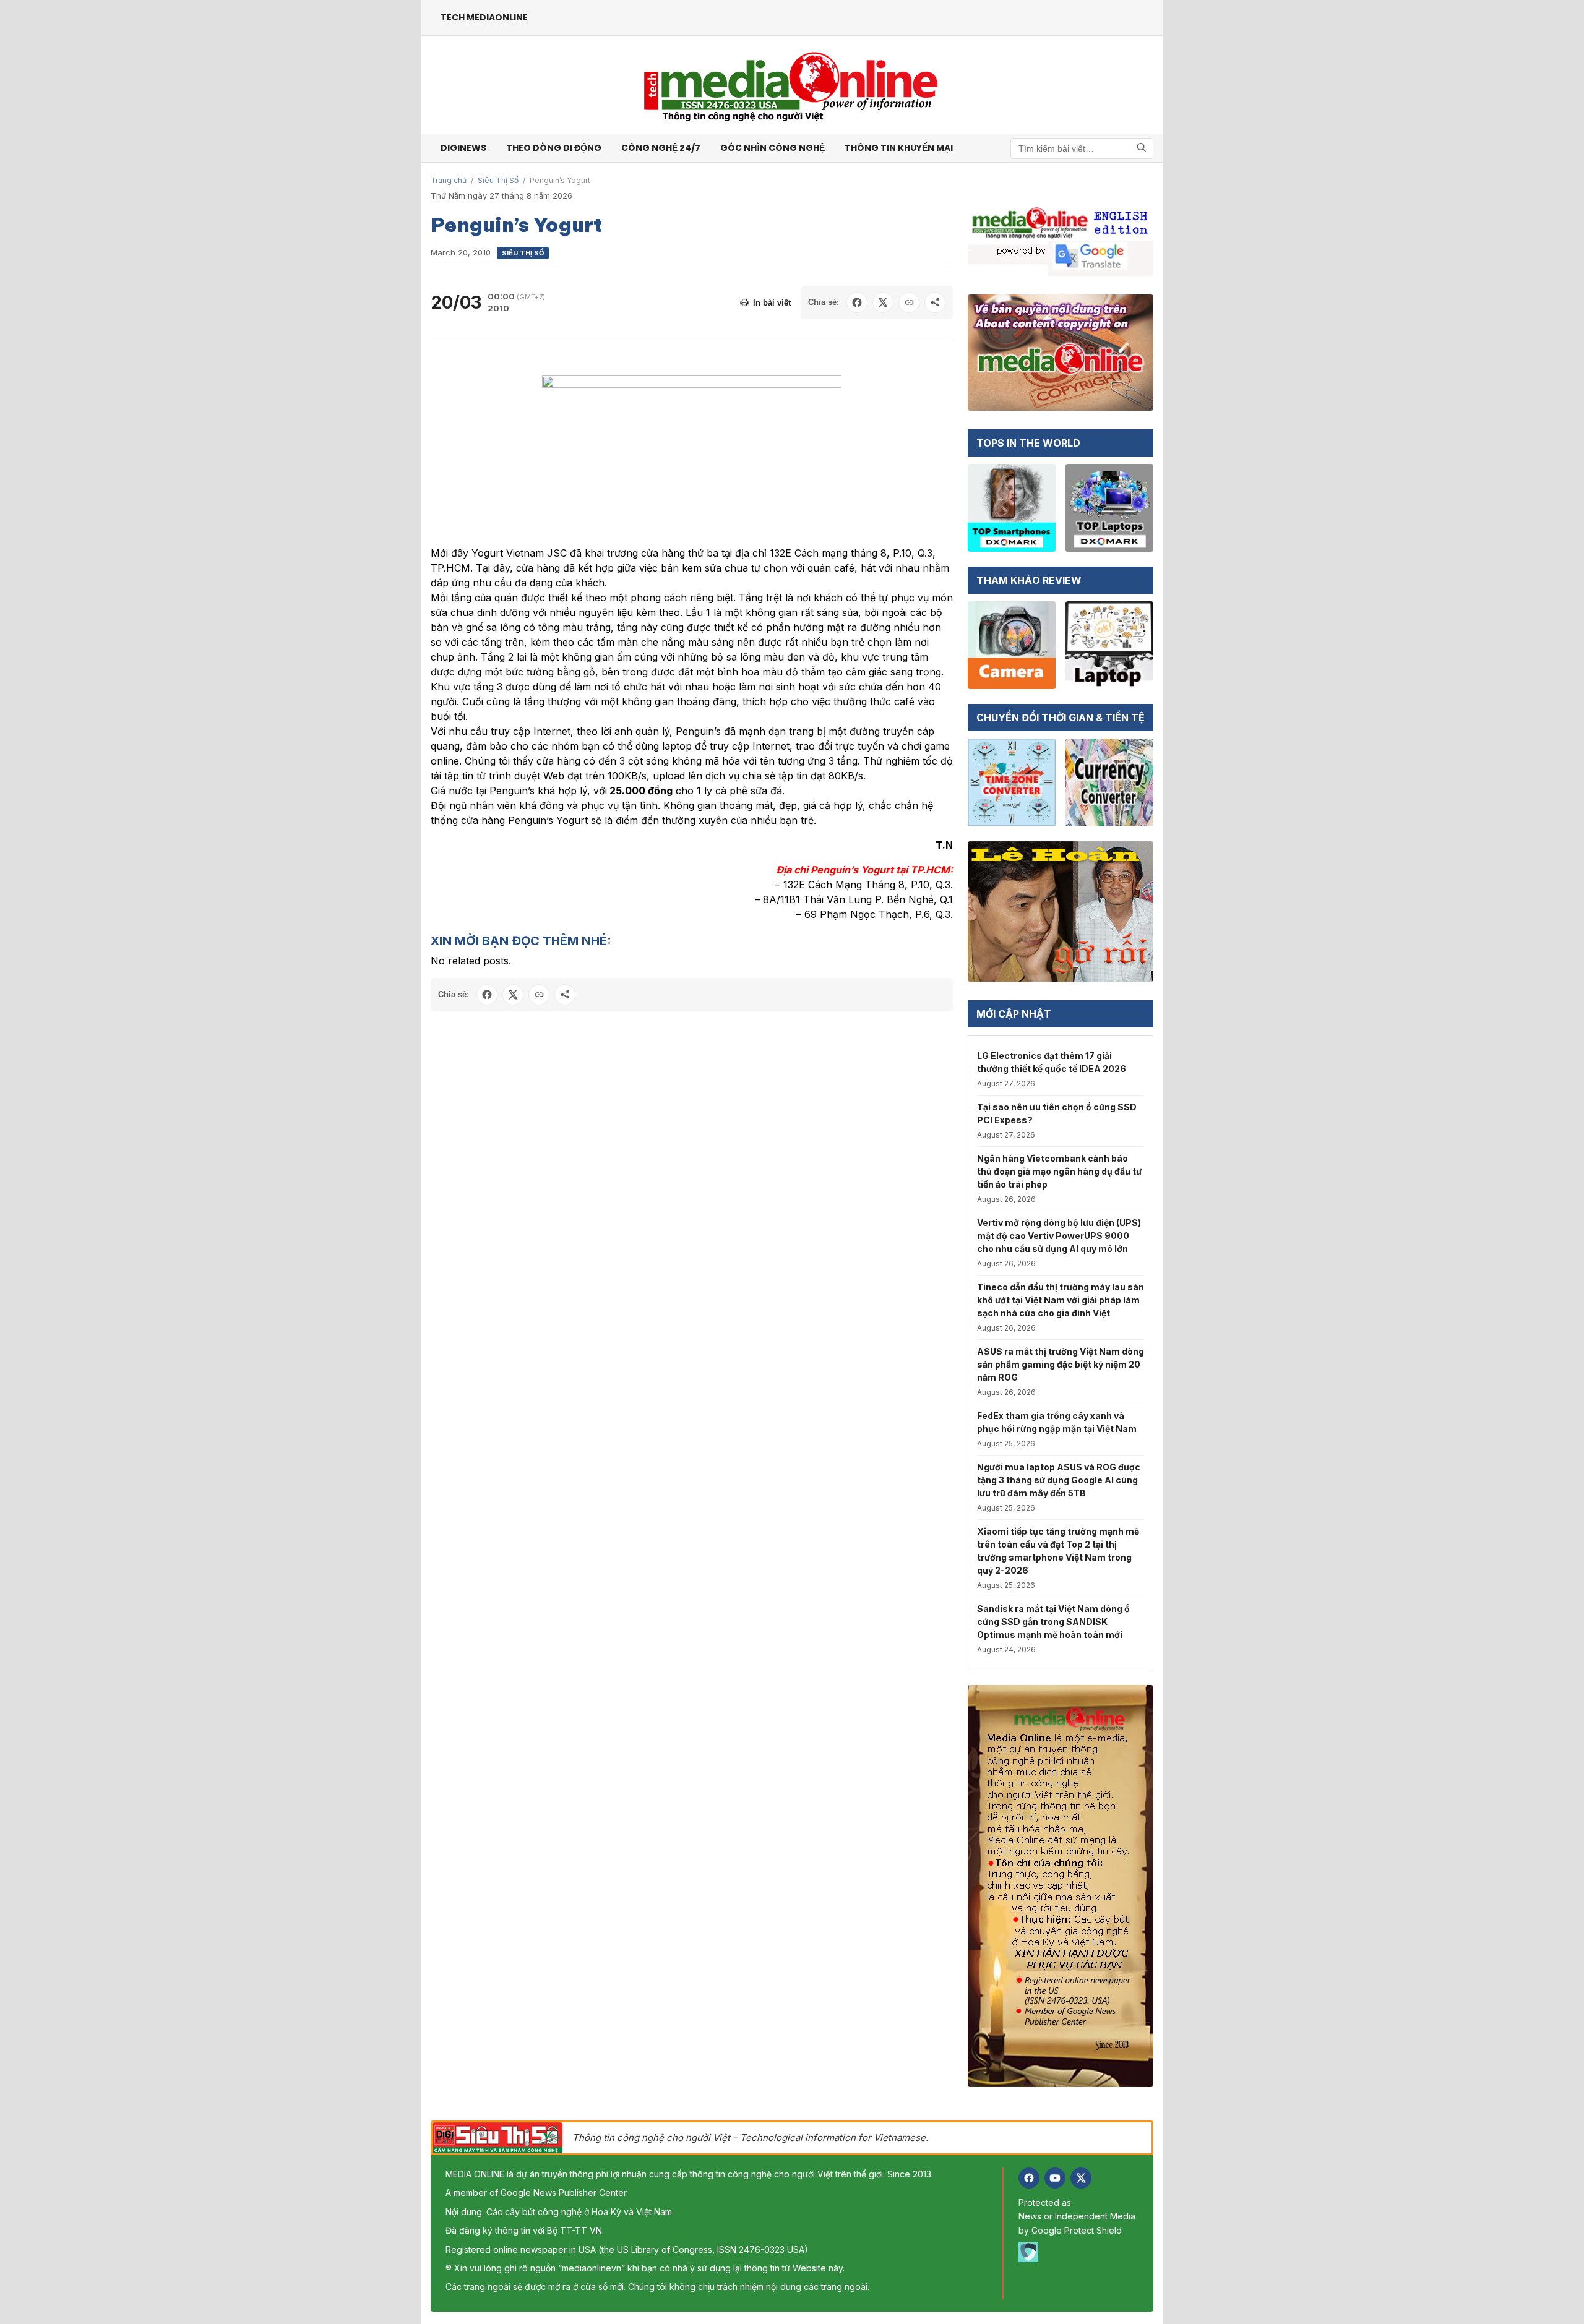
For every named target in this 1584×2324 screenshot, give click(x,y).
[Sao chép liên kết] (909, 302)
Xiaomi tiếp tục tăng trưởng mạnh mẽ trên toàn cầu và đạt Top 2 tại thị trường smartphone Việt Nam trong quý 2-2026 (1058, 1551)
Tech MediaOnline (484, 17)
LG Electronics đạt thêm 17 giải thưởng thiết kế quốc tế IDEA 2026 (1052, 1062)
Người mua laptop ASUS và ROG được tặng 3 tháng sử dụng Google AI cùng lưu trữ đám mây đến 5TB (1059, 1480)
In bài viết (772, 303)
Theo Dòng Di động (554, 148)
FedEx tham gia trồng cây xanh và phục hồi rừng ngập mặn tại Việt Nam (1057, 1422)
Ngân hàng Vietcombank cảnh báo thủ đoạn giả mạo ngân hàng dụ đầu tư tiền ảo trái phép (1059, 1171)
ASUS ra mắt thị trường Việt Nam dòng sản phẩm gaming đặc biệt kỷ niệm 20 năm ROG (1061, 1364)
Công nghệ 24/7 (661, 148)
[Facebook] (1029, 2178)
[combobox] (1082, 148)
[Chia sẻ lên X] (883, 302)
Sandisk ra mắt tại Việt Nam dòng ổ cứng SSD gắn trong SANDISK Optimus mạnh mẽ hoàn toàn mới (1053, 1622)
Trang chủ (449, 180)
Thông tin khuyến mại (899, 148)
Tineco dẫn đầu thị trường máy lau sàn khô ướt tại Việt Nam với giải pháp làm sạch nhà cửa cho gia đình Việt (1061, 1300)
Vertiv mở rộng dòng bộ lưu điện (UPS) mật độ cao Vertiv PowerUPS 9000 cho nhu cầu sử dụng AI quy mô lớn (1059, 1236)
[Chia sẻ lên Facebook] (857, 302)
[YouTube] (1055, 2178)
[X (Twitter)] (1081, 2178)
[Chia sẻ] (935, 302)
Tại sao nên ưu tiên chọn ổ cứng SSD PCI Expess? (1057, 1113)
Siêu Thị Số (498, 180)
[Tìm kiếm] (1142, 148)
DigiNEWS (463, 148)
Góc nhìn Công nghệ (773, 148)
